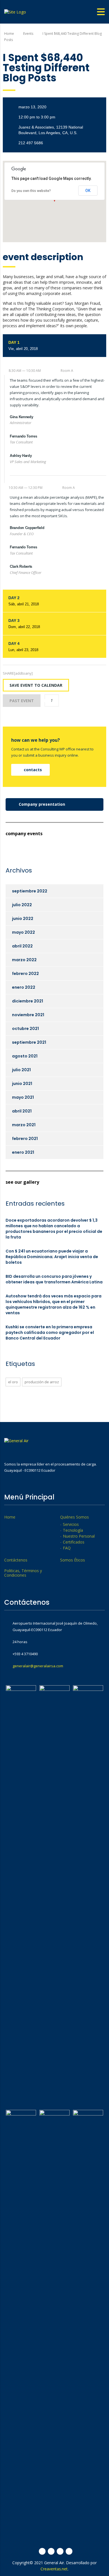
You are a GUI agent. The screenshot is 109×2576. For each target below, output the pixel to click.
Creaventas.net (54, 2569)
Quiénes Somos (74, 1517)
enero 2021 (23, 1152)
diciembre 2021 (28, 1001)
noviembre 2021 (28, 1015)
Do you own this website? (31, 191)
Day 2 (24, 601)
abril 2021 (22, 1111)
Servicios (71, 1524)
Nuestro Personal (79, 1536)
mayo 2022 (23, 932)
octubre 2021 (25, 1029)
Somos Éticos (73, 1560)
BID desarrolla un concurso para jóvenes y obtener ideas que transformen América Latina (54, 1279)
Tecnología (73, 1530)
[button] (30, 770)
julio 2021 (21, 1070)
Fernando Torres (23, 436)
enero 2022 (24, 987)
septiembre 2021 (29, 1042)
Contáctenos (16, 1560)
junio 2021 (22, 1084)
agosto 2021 (25, 1056)
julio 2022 (22, 905)
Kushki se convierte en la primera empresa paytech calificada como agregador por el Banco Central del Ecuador (50, 1332)
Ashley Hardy (21, 456)
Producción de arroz (42, 1382)
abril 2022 (22, 946)
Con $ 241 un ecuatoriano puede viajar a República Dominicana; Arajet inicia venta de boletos (52, 1257)
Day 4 (23, 647)
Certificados (74, 1542)
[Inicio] (15, 11)
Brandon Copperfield (27, 528)
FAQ (67, 1548)
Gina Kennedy (21, 417)
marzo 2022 (24, 960)
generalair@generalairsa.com (38, 1666)
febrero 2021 (25, 1139)
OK (88, 191)
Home (9, 34)
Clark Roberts (21, 566)
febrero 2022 (25, 974)
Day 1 (23, 345)
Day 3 (24, 624)
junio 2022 (23, 919)
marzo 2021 (24, 1125)
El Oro (13, 1382)
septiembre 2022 (30, 891)
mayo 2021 (23, 1097)
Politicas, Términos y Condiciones (23, 1573)
